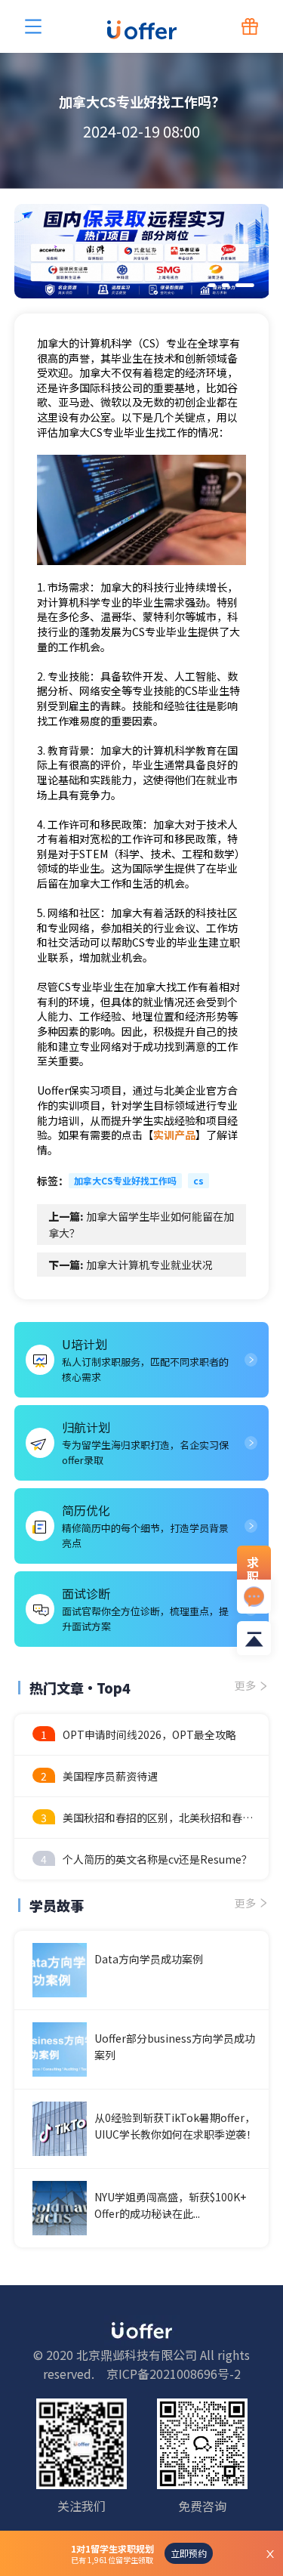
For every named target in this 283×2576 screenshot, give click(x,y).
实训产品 (174, 1135)
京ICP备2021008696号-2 (174, 2374)
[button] (212, 285)
